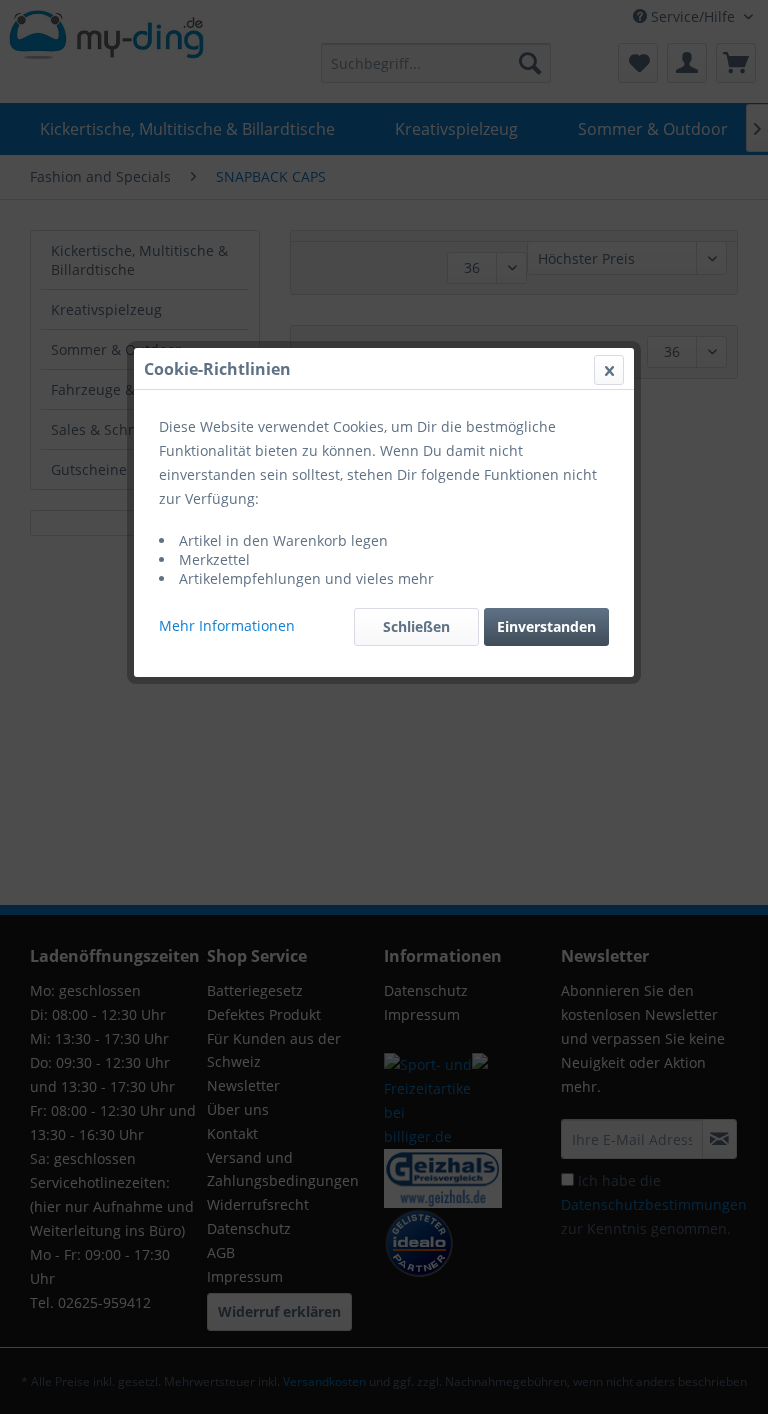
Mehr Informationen (227, 625)
